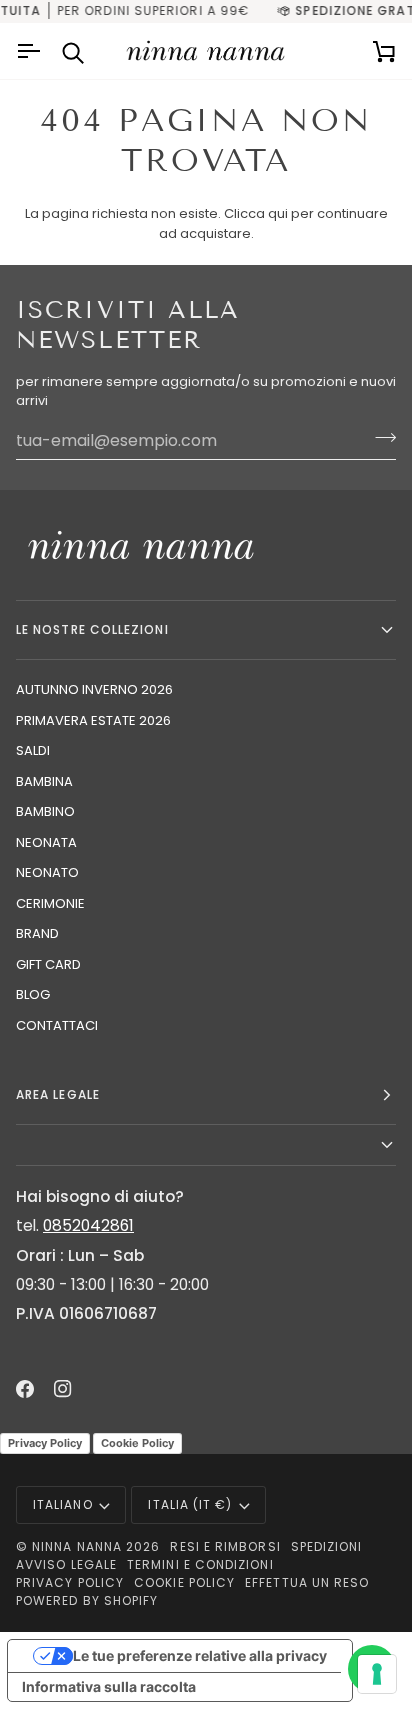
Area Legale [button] (58, 1094)
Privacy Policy (45, 1443)
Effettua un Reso (307, 1582)
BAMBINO (45, 811)
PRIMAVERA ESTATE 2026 (93, 720)
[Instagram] (63, 1389)
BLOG (33, 994)
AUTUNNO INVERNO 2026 (94, 689)
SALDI (33, 750)
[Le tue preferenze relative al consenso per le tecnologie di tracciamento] (377, 1674)
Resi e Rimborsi (225, 1546)
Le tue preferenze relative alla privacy (200, 1655)
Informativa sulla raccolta (109, 1686)
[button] (206, 1145)
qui (278, 213)
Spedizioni (327, 1546)
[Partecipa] (379, 438)
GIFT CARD (48, 964)
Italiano (63, 1504)
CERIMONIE (50, 903)
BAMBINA (44, 781)
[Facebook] (25, 1389)
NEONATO (47, 872)
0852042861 (88, 1225)
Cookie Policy (137, 1443)
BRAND (37, 933)
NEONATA (46, 842)
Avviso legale (66, 1564)
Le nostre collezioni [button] (92, 629)
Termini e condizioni (200, 1564)
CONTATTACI (57, 1025)
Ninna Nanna (77, 1546)
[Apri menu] (31, 51)
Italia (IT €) (190, 1504)
